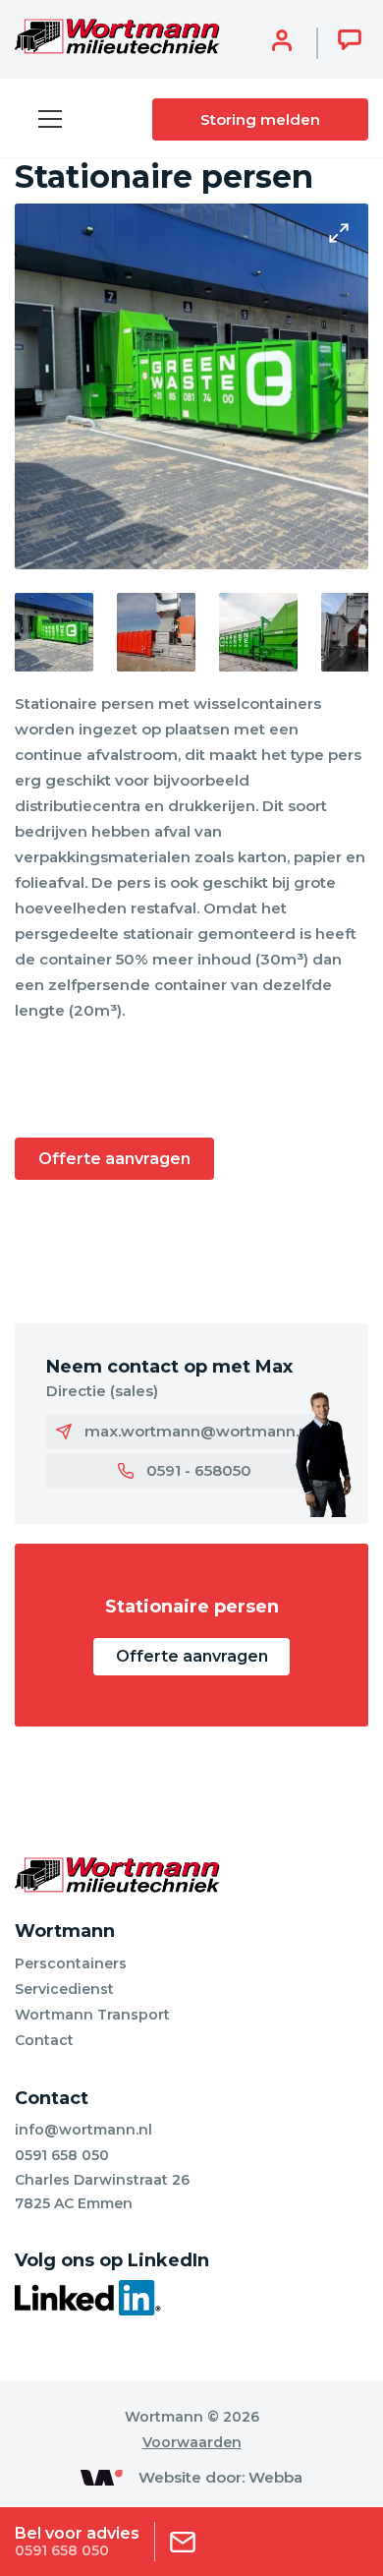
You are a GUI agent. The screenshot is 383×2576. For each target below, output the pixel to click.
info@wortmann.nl (83, 2130)
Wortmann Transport (92, 2015)
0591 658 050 (62, 2155)
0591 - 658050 (199, 1470)
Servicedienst (64, 1989)
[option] (191, 386)
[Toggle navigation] (50, 119)
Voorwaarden (192, 2442)
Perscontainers (71, 1963)
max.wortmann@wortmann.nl (198, 1431)
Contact (44, 2040)
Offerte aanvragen (114, 1159)
